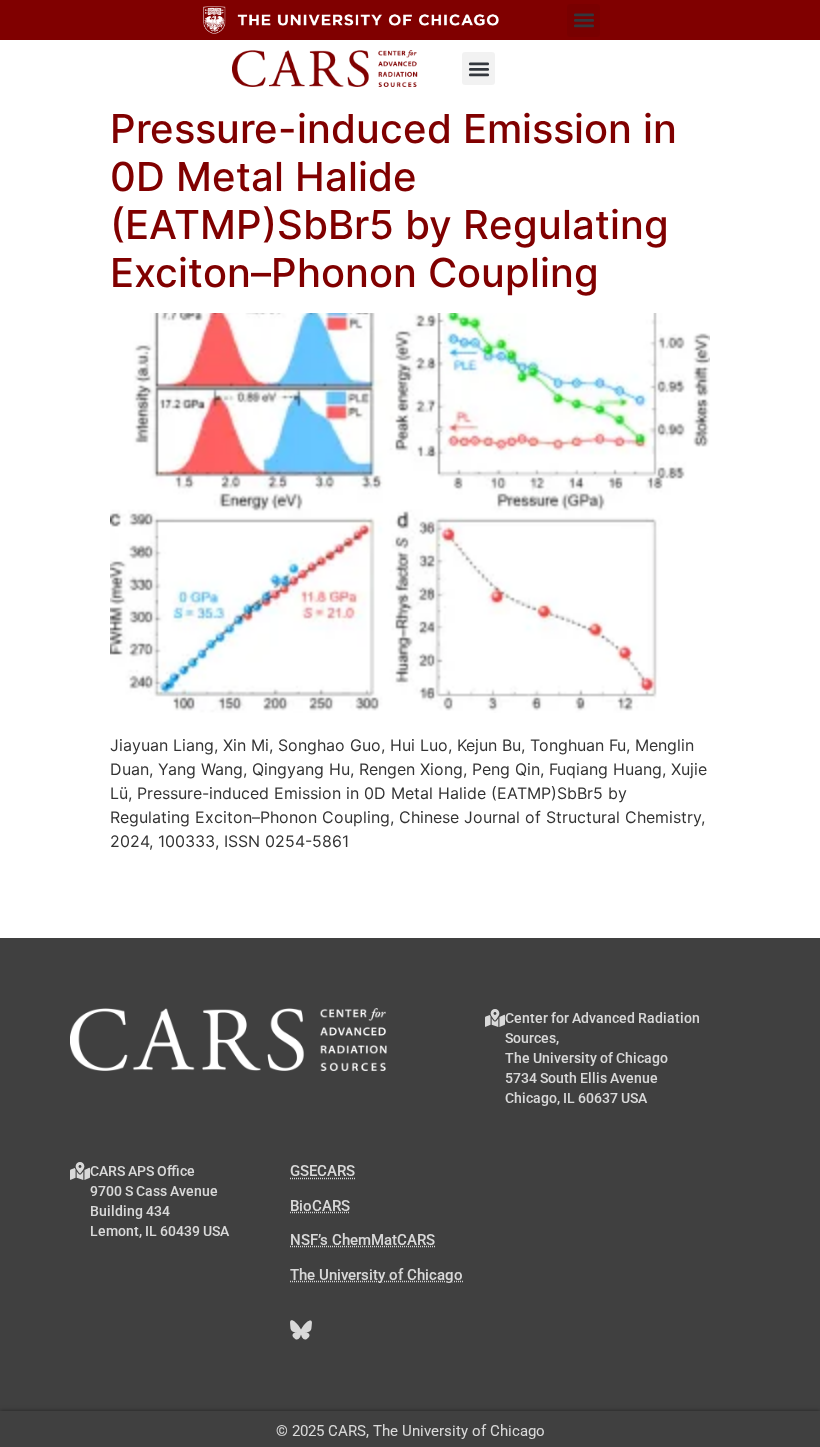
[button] (583, 20)
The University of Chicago (376, 1275)
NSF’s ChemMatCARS (362, 1240)
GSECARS (322, 1171)
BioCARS (320, 1206)
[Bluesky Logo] (301, 1330)
